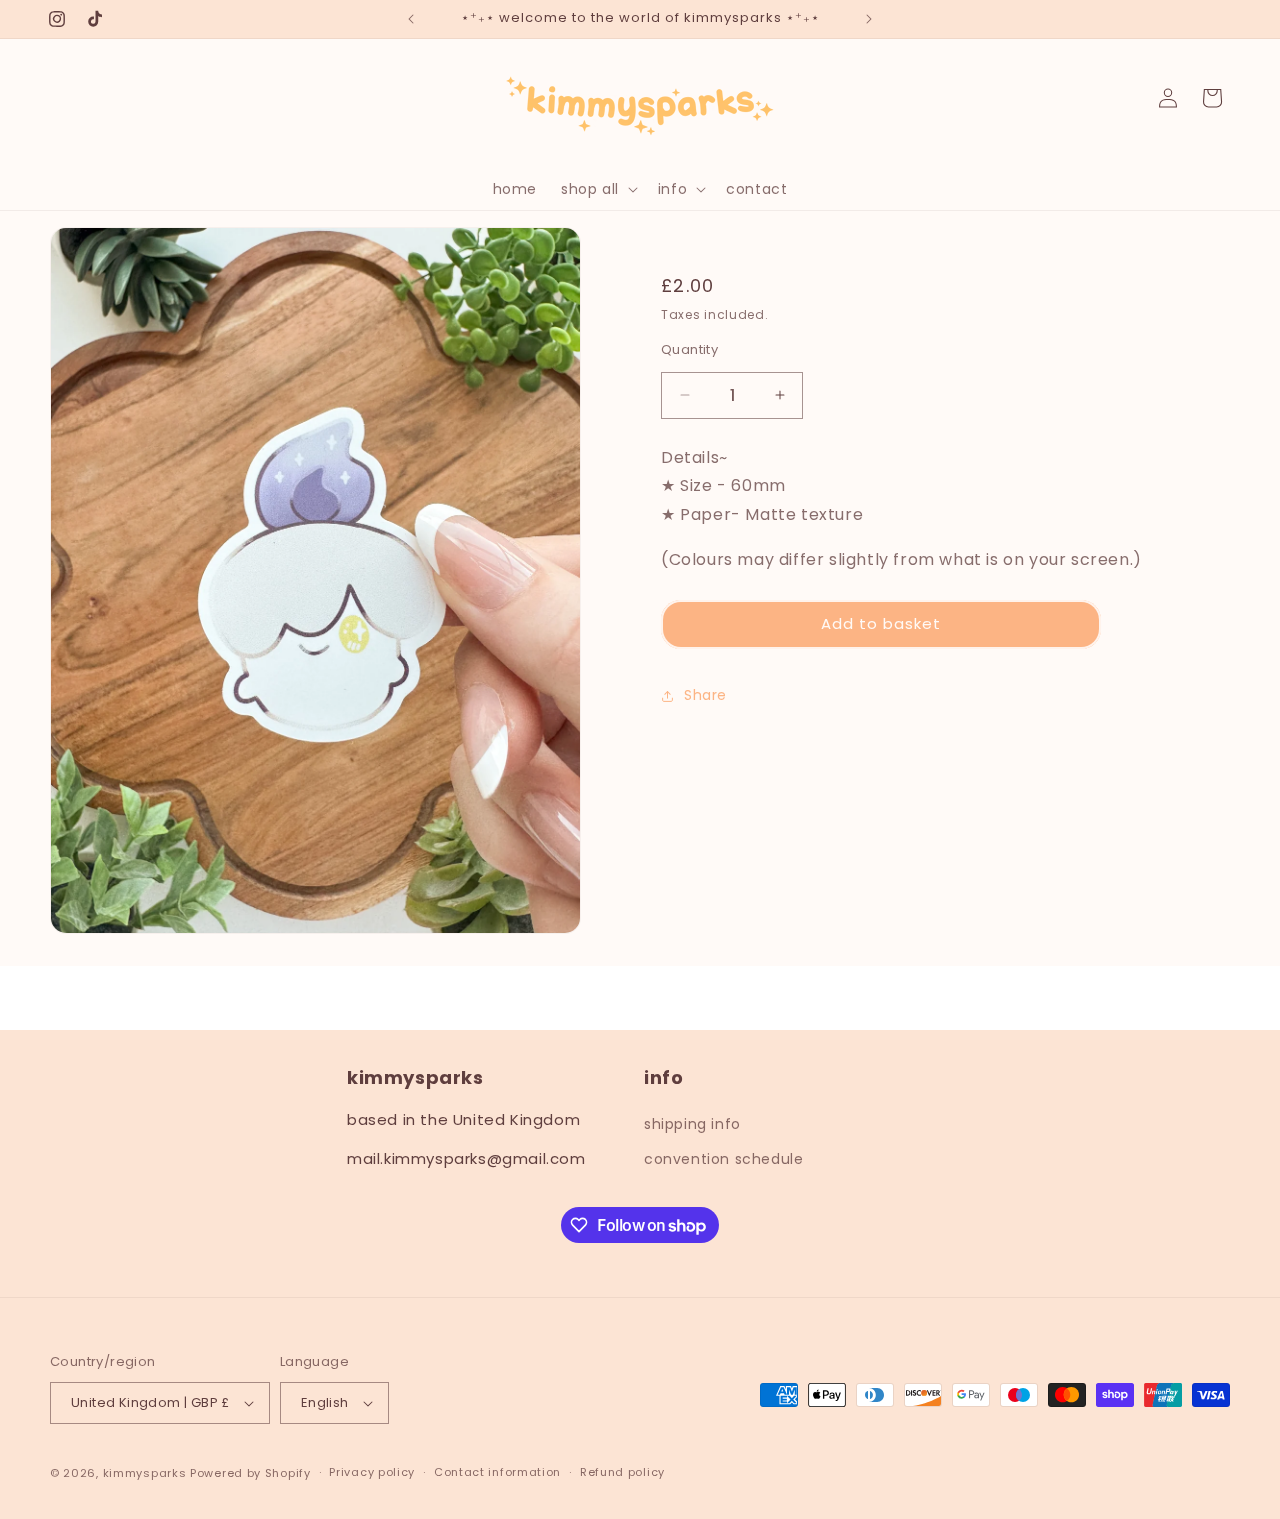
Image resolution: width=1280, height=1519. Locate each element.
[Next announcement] (869, 19)
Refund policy (622, 1472)
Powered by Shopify (250, 1473)
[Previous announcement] (411, 19)
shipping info (692, 1124)
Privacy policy (372, 1472)
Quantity (689, 349)
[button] (597, 189)
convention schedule (723, 1159)
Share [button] (705, 695)
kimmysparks (145, 1473)
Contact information (497, 1472)
